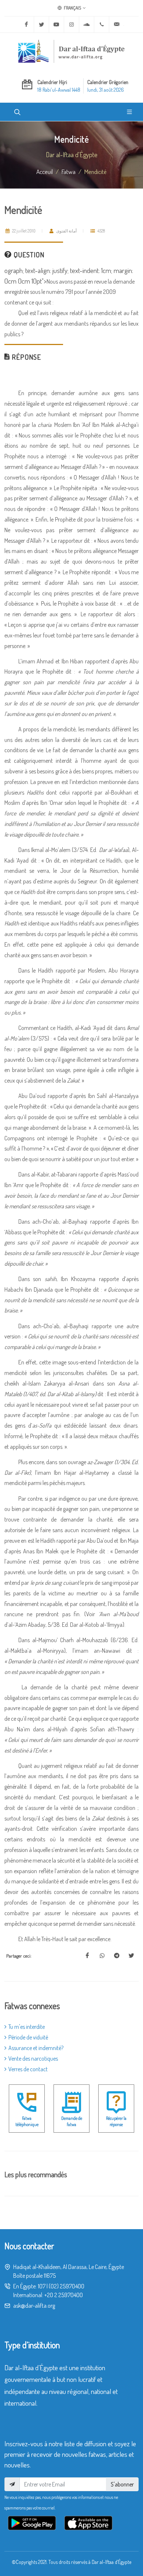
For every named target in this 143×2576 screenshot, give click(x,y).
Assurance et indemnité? (36, 2048)
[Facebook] (26, 24)
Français (72, 8)
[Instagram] (71, 24)
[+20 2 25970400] (102, 24)
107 (42, 2286)
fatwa (69, 171)
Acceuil (45, 171)
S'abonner (122, 2484)
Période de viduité (28, 2037)
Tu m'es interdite (27, 2027)
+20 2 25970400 (64, 2295)
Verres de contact (28, 2069)
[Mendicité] (87, 1956)
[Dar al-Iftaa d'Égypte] (71, 51)
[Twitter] (41, 24)
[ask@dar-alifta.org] (117, 24)
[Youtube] (56, 24)
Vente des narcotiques (33, 2058)
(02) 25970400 (67, 2286)
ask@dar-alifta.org (34, 2306)
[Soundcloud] (87, 24)
